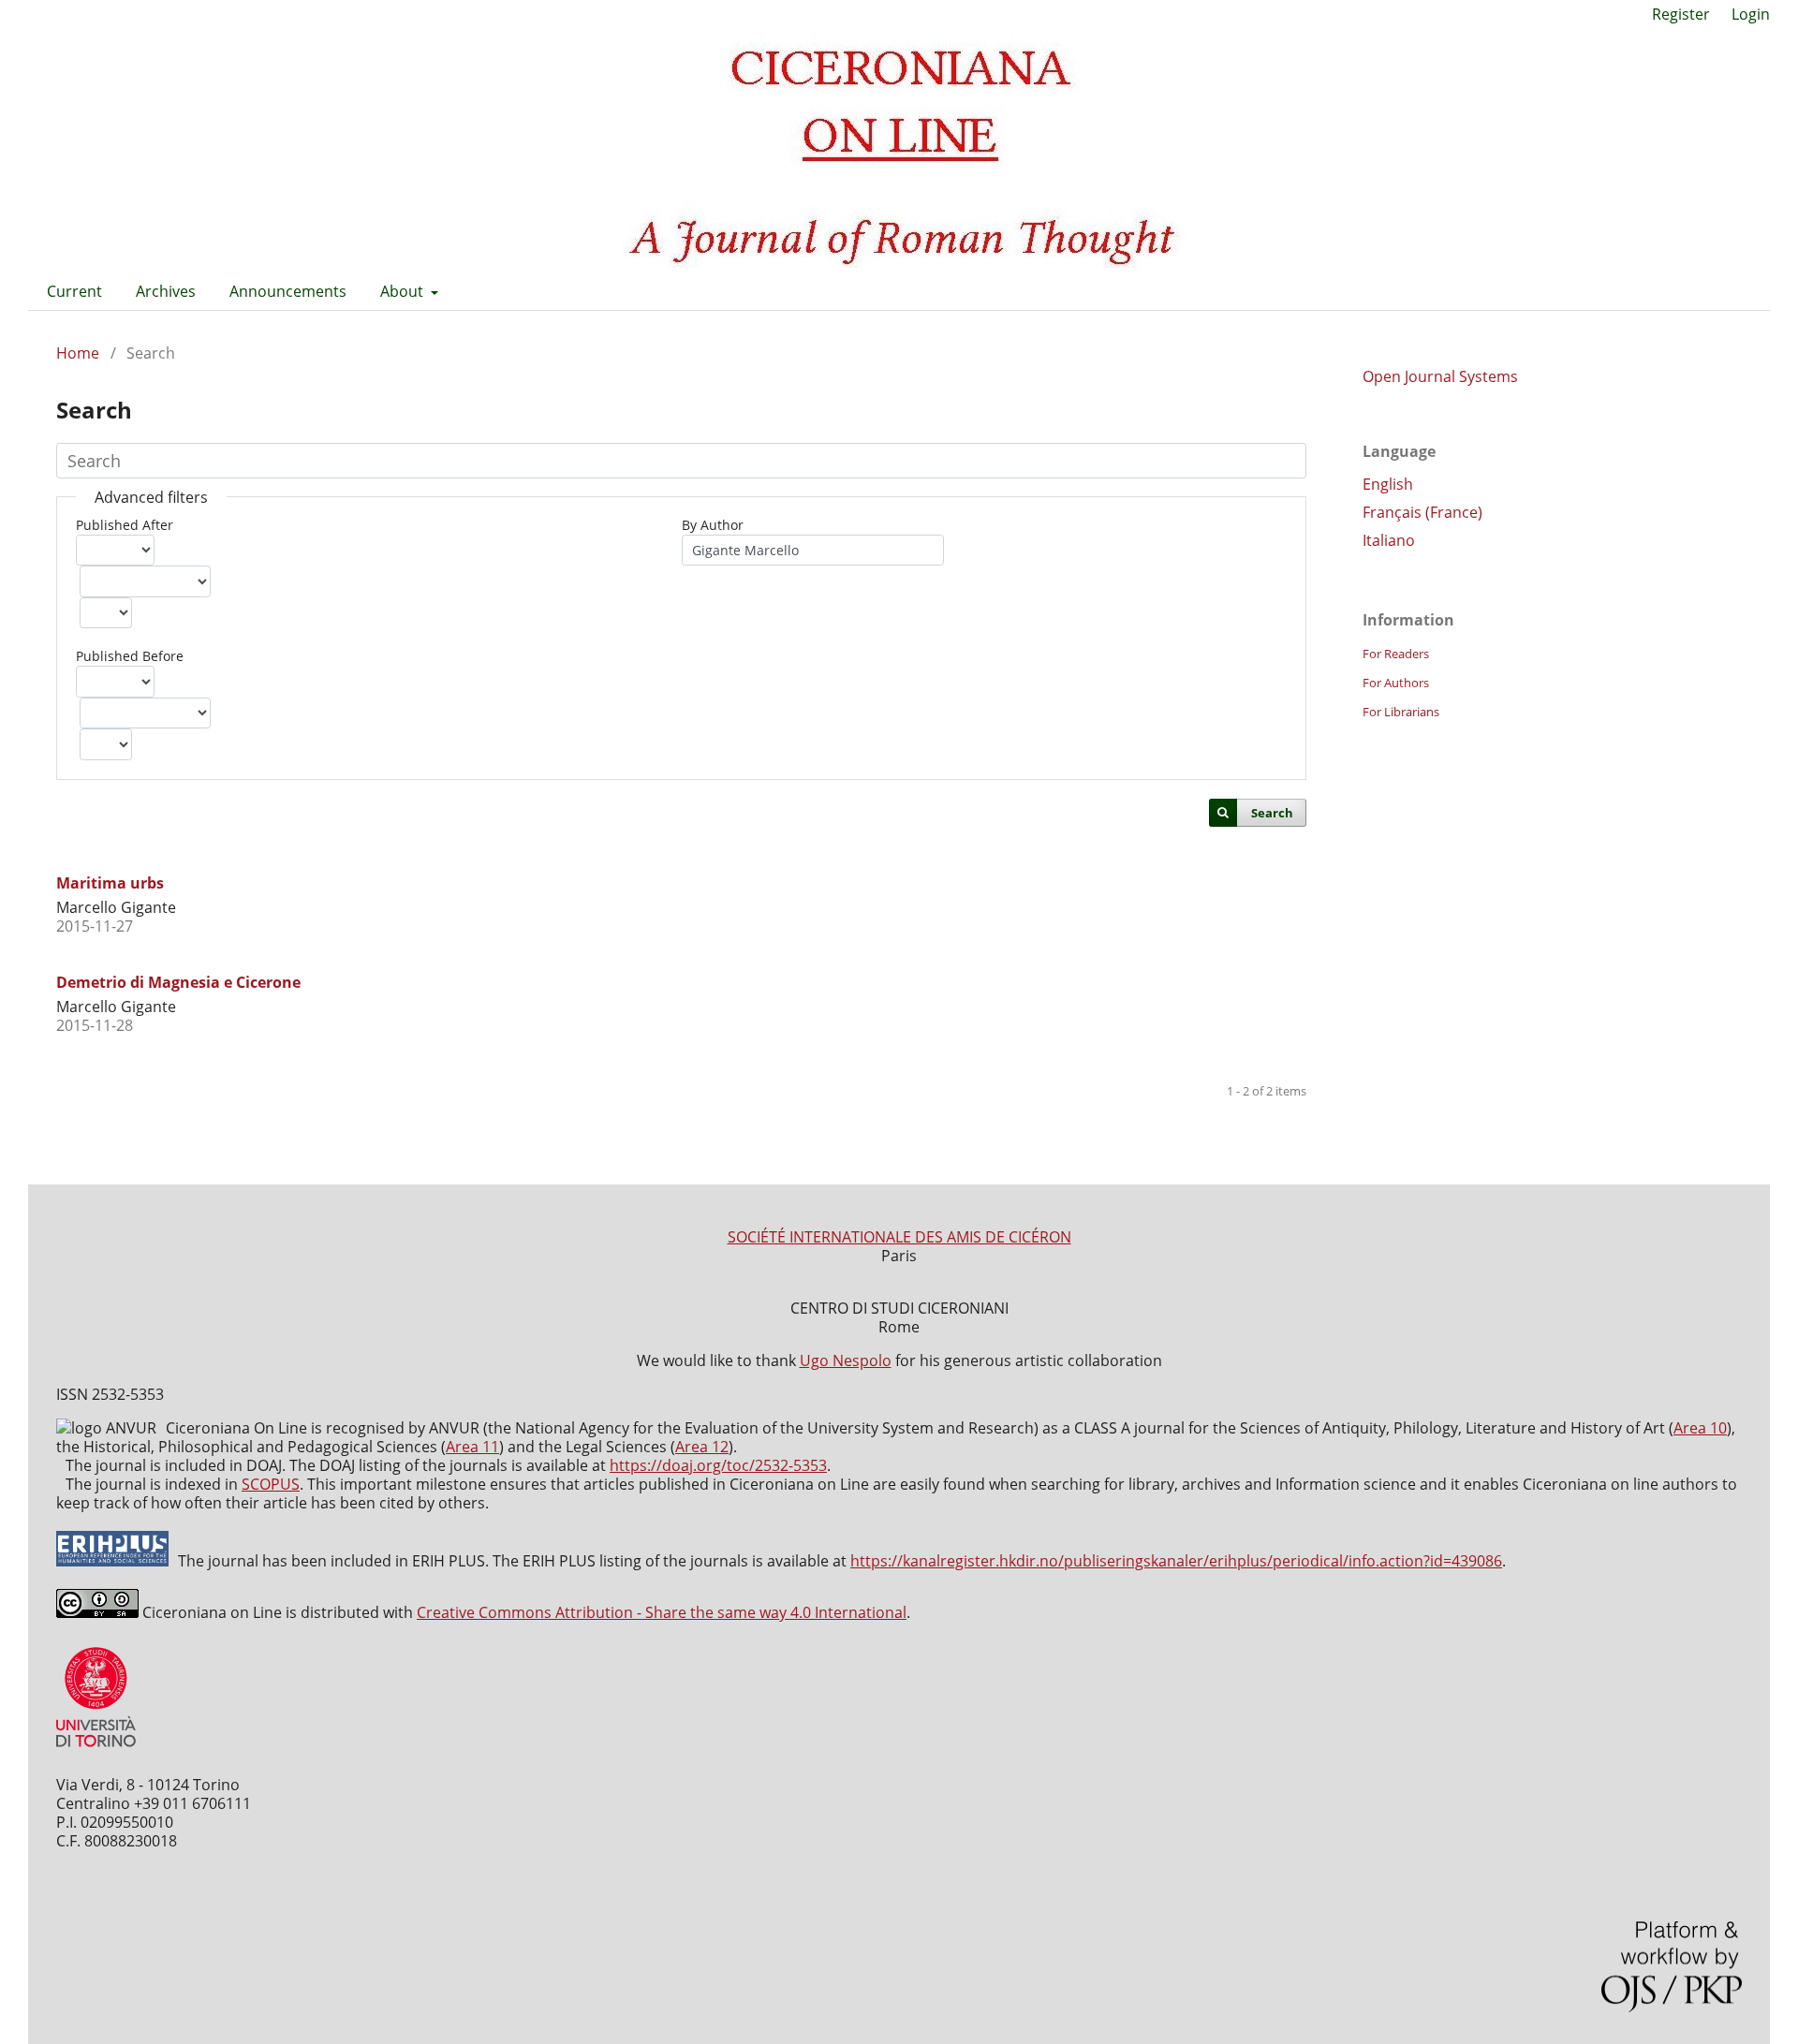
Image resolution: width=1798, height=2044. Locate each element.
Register (1681, 14)
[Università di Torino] (96, 1751)
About (404, 291)
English (1388, 484)
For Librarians (1401, 712)
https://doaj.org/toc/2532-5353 (718, 1465)
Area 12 (702, 1447)
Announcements (288, 291)
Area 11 (472, 1447)
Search (1272, 813)
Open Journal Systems (1440, 376)
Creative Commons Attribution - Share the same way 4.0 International (662, 1612)
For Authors (1396, 683)
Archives (166, 291)
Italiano (1389, 540)
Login (1751, 14)
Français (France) (1422, 512)
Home (78, 353)
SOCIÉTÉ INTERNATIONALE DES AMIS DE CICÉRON (899, 1237)
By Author (713, 525)
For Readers (1396, 654)
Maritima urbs (110, 883)
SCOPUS (271, 1484)
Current (74, 291)
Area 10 (1700, 1428)
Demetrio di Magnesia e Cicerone (178, 982)
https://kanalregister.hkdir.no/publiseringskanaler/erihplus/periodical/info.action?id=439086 (1176, 1561)
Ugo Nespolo (846, 1360)
